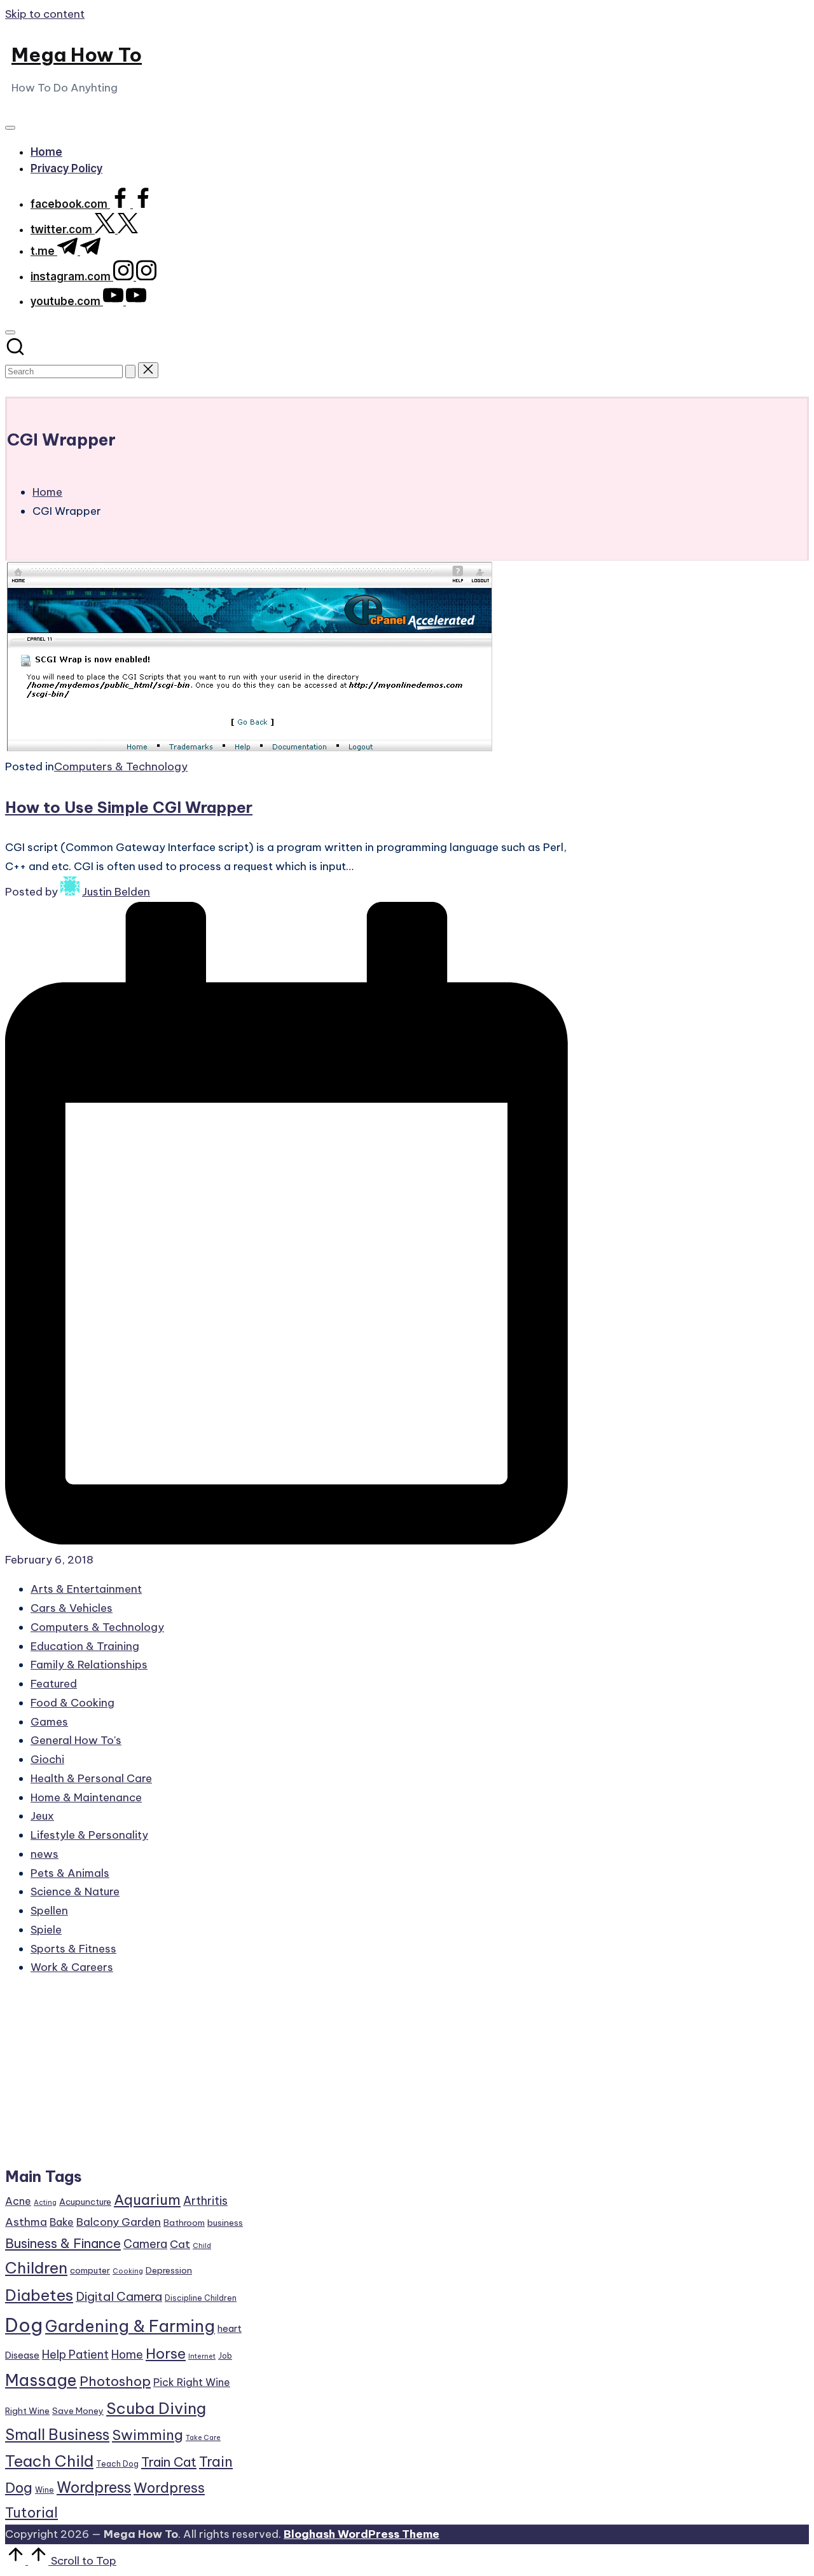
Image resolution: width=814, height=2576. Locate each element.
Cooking (128, 2271)
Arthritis (205, 2201)
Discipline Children (201, 2298)
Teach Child (49, 2461)
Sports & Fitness (73, 1949)
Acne (18, 2201)
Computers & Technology (121, 767)
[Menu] (10, 128)
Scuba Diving (156, 2408)
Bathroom (184, 2223)
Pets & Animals (70, 1873)
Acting (45, 2202)
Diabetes (39, 2295)
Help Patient (75, 2355)
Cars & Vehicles (72, 1608)
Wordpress (94, 2487)
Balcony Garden (119, 2222)
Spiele (46, 1930)
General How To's (76, 1740)
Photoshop (115, 2381)
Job (225, 2356)
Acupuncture (85, 2202)
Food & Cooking (72, 1703)
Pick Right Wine (192, 2382)
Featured (54, 1684)
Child (202, 2245)
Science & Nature (75, 1891)
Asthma (26, 2222)
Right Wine (27, 2411)
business (225, 2223)
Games (49, 1722)
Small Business (57, 2435)
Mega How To (77, 55)
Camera (145, 2244)
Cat (180, 2244)
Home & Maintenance (86, 1797)
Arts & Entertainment (86, 1589)
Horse (166, 2354)
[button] (130, 371)
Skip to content (45, 14)
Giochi (47, 1759)
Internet (202, 2356)
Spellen (49, 1911)
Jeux (42, 1816)
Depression (169, 2270)
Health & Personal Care (91, 1778)
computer (90, 2270)
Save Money (78, 2411)
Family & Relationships (89, 1665)
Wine (45, 2490)
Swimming (148, 2435)
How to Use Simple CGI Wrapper (129, 807)
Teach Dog (117, 2464)
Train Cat (169, 2462)
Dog (24, 2325)
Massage (41, 2380)
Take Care (203, 2437)
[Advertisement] (126, 2077)
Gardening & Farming (130, 2326)
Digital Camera (119, 2296)
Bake (62, 2222)
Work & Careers (72, 1967)
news (45, 1854)
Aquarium (147, 2200)
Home (127, 2355)
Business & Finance (63, 2243)
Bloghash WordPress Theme (362, 2534)
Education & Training (85, 1646)
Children (36, 2268)
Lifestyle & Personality (89, 1835)
